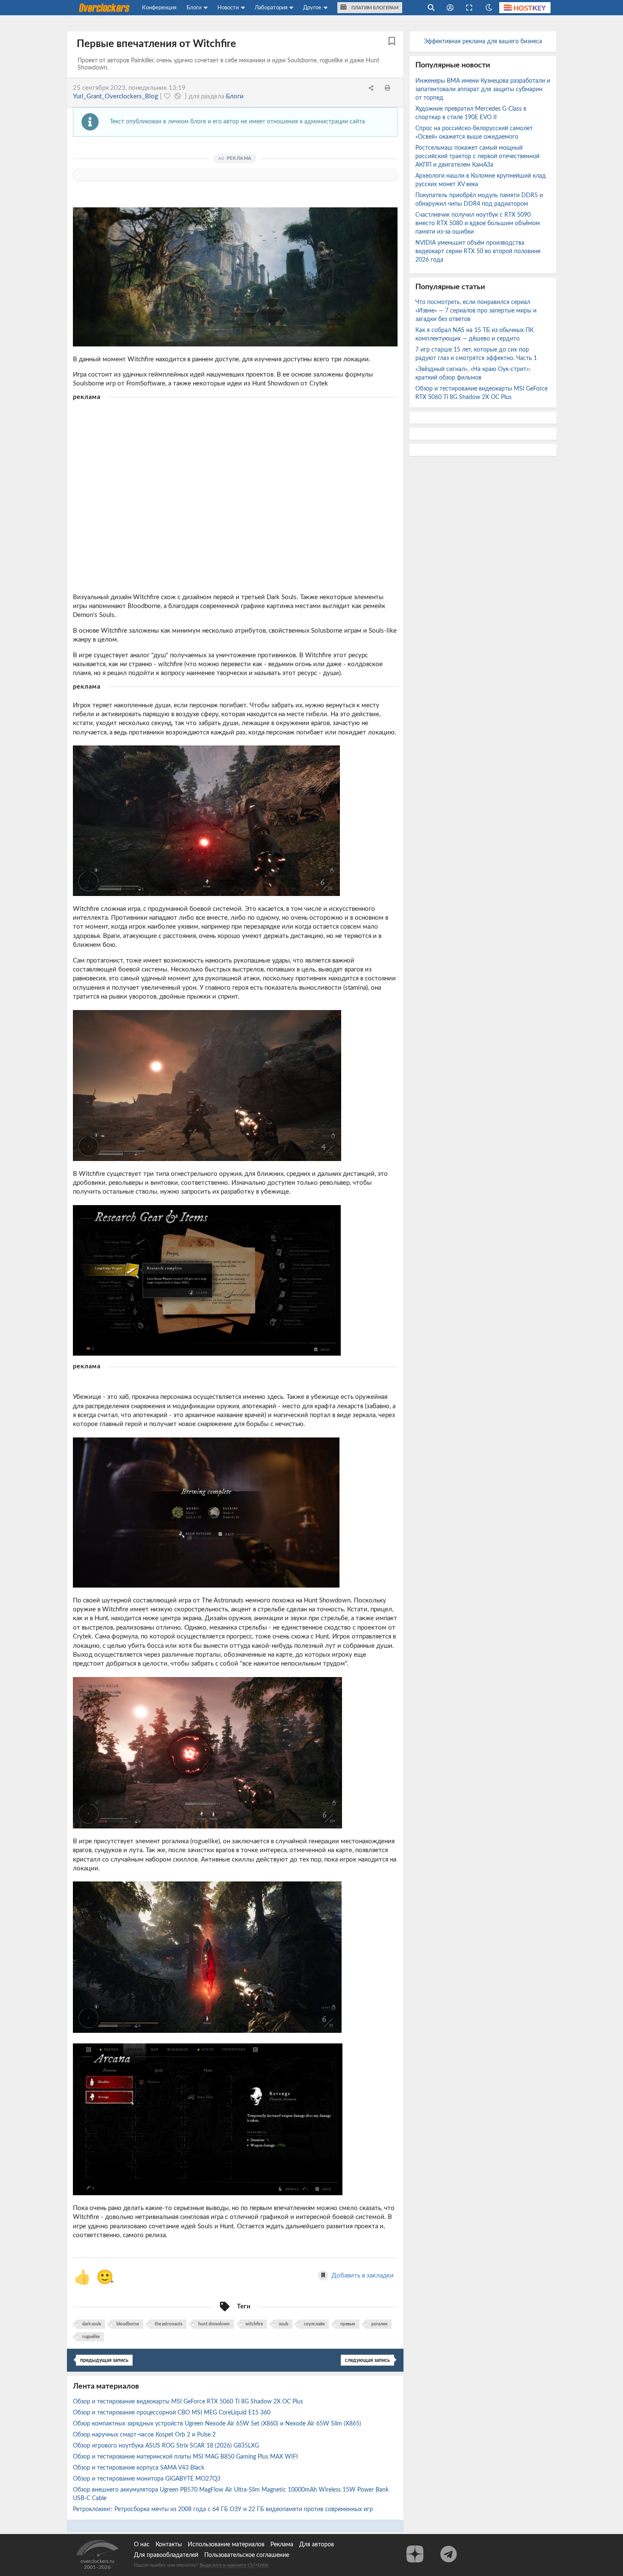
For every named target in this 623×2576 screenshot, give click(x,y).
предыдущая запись (104, 2360)
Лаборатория (271, 8)
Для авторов (317, 2545)
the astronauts (168, 2324)
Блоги (194, 8)
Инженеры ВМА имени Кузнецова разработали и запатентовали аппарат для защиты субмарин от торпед (483, 89)
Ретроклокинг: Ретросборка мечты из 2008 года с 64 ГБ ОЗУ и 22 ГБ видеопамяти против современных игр (224, 2509)
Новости (228, 8)
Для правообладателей (166, 2555)
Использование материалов (226, 2545)
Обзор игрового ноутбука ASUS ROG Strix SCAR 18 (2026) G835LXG (167, 2446)
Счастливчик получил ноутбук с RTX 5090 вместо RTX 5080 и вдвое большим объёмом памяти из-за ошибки (478, 223)
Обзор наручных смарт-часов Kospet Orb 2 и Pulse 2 (145, 2435)
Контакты (169, 2545)
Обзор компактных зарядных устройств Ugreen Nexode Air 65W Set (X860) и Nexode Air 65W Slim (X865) (218, 2424)
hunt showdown (214, 2324)
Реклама (282, 2545)
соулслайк (314, 2324)
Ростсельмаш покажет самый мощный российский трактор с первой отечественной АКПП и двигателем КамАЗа (477, 156)
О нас (142, 2545)
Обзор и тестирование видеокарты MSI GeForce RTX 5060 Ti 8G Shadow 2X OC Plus (189, 2402)
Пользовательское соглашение (247, 2555)
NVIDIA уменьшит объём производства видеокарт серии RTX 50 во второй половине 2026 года (478, 251)
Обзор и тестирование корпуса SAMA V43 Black (139, 2468)
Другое (312, 8)
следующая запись (367, 2360)
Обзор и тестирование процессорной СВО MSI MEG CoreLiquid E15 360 (172, 2413)
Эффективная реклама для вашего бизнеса (483, 42)
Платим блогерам (374, 8)
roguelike (91, 2337)
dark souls (92, 2324)
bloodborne (128, 2324)
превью (348, 2324)
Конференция (159, 8)
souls (284, 2324)
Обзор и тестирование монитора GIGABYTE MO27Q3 (147, 2479)
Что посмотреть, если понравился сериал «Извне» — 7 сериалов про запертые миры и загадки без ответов (476, 311)
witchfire (254, 2324)
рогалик (379, 2324)
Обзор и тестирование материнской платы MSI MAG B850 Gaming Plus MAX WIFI (186, 2457)
